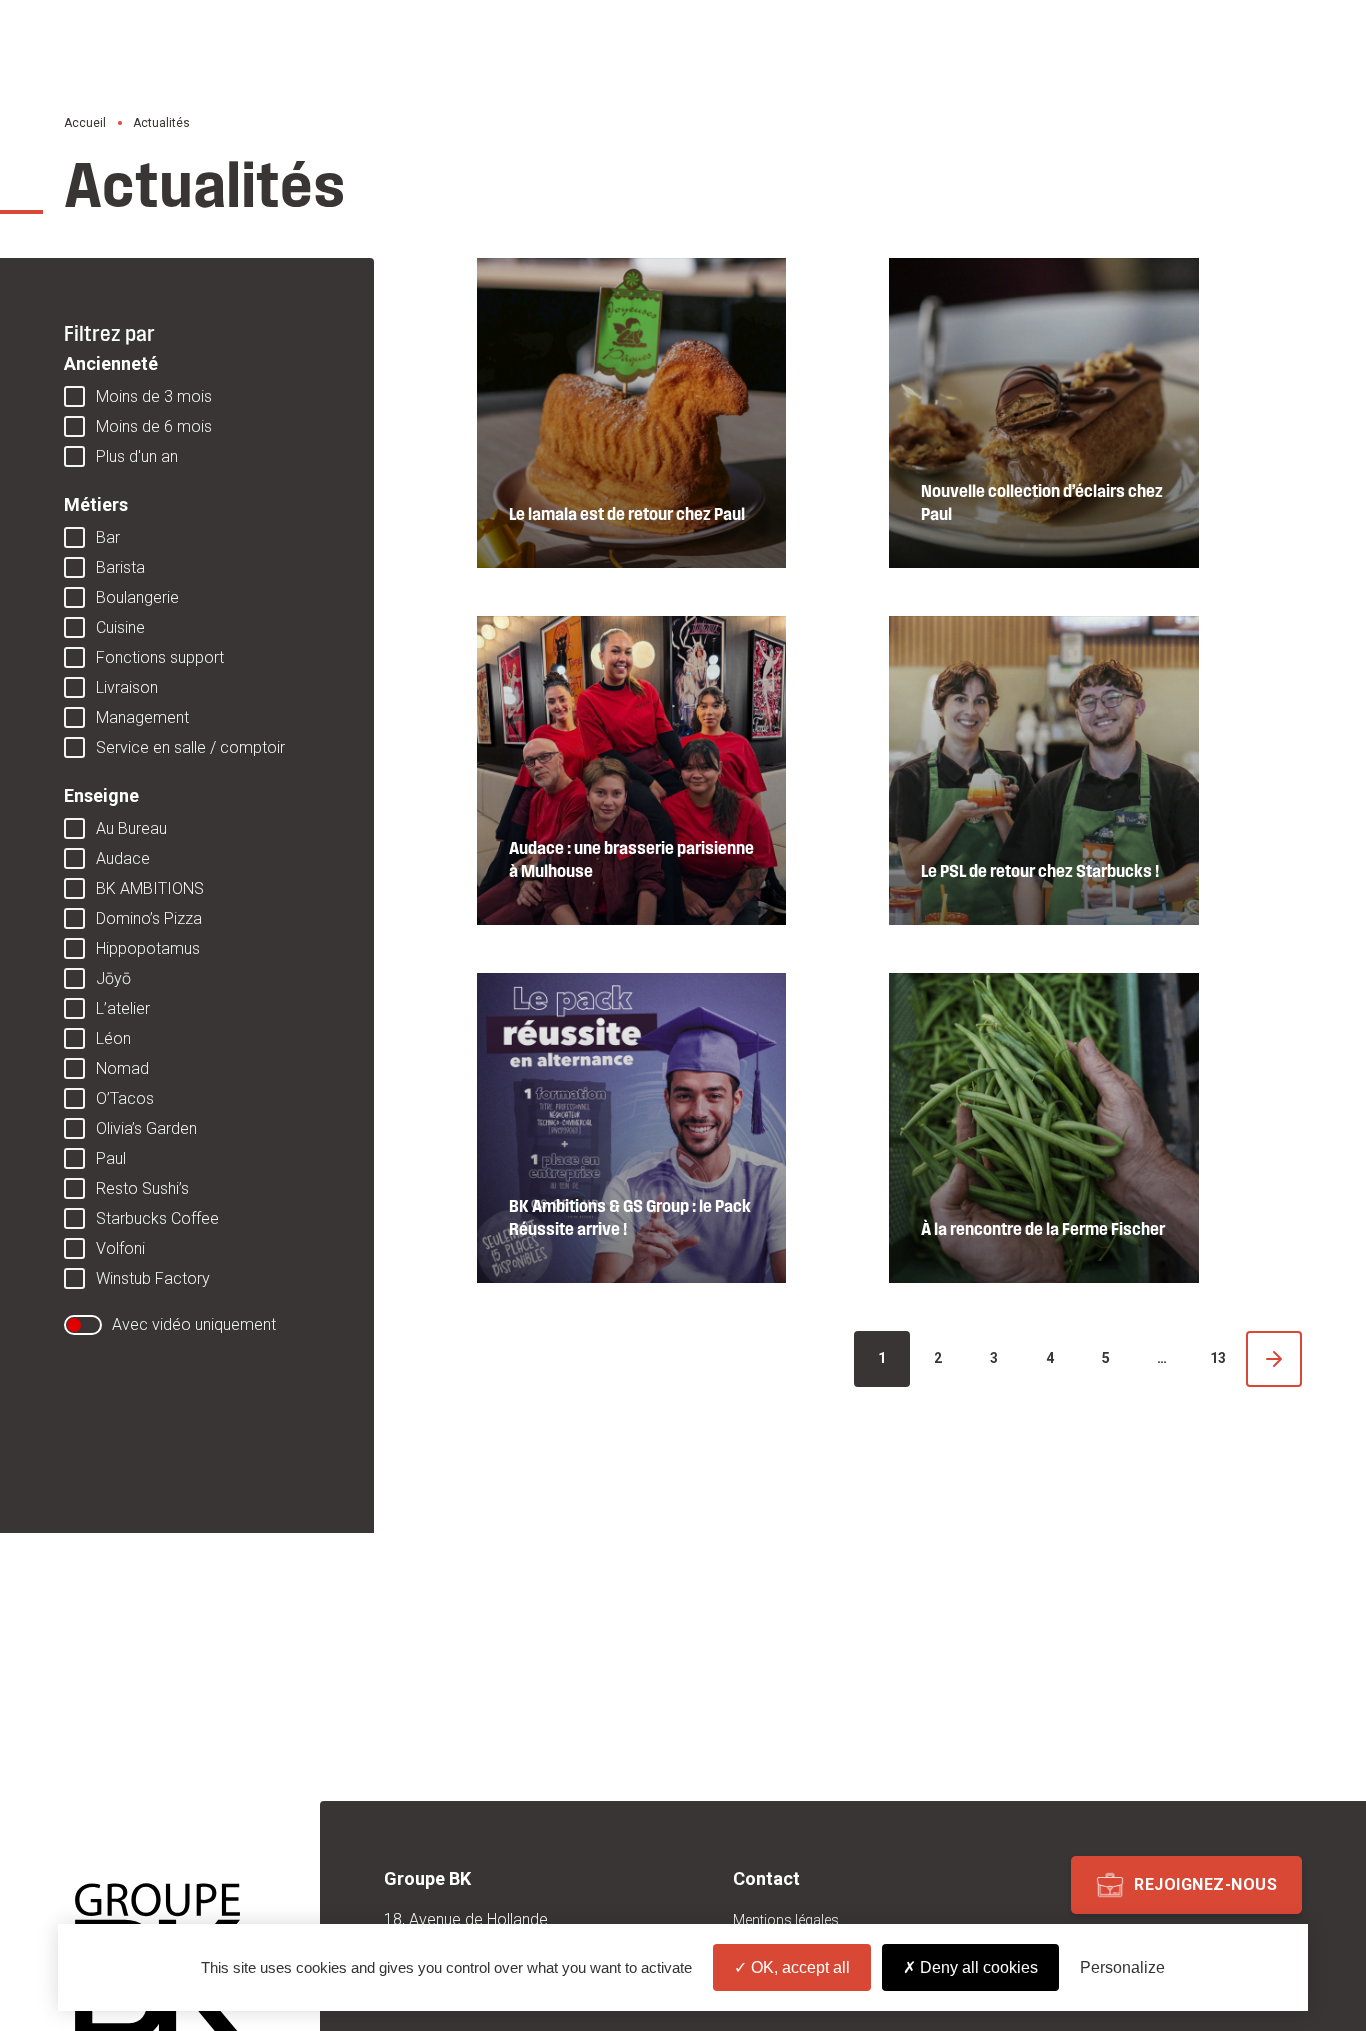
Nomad (122, 1068)
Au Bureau (131, 828)
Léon (113, 1038)
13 (1218, 1358)
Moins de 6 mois (154, 426)
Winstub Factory (153, 1278)
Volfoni (120, 1248)
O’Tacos (125, 1098)
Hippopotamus (148, 948)
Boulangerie (137, 597)
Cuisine (120, 627)
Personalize (1122, 1967)
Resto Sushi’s (142, 1188)
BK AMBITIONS (150, 888)
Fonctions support (160, 657)
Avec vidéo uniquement (194, 1324)
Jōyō (113, 978)
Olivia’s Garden (146, 1128)
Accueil (85, 123)
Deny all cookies (977, 1967)
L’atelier (123, 1008)
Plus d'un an (137, 456)
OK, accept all (798, 1967)
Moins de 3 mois (154, 396)
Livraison (127, 687)
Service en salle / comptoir (190, 747)
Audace (123, 858)
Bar (108, 537)
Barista (120, 567)
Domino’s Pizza (149, 918)
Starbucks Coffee (157, 1218)
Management (142, 717)
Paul (111, 1158)
